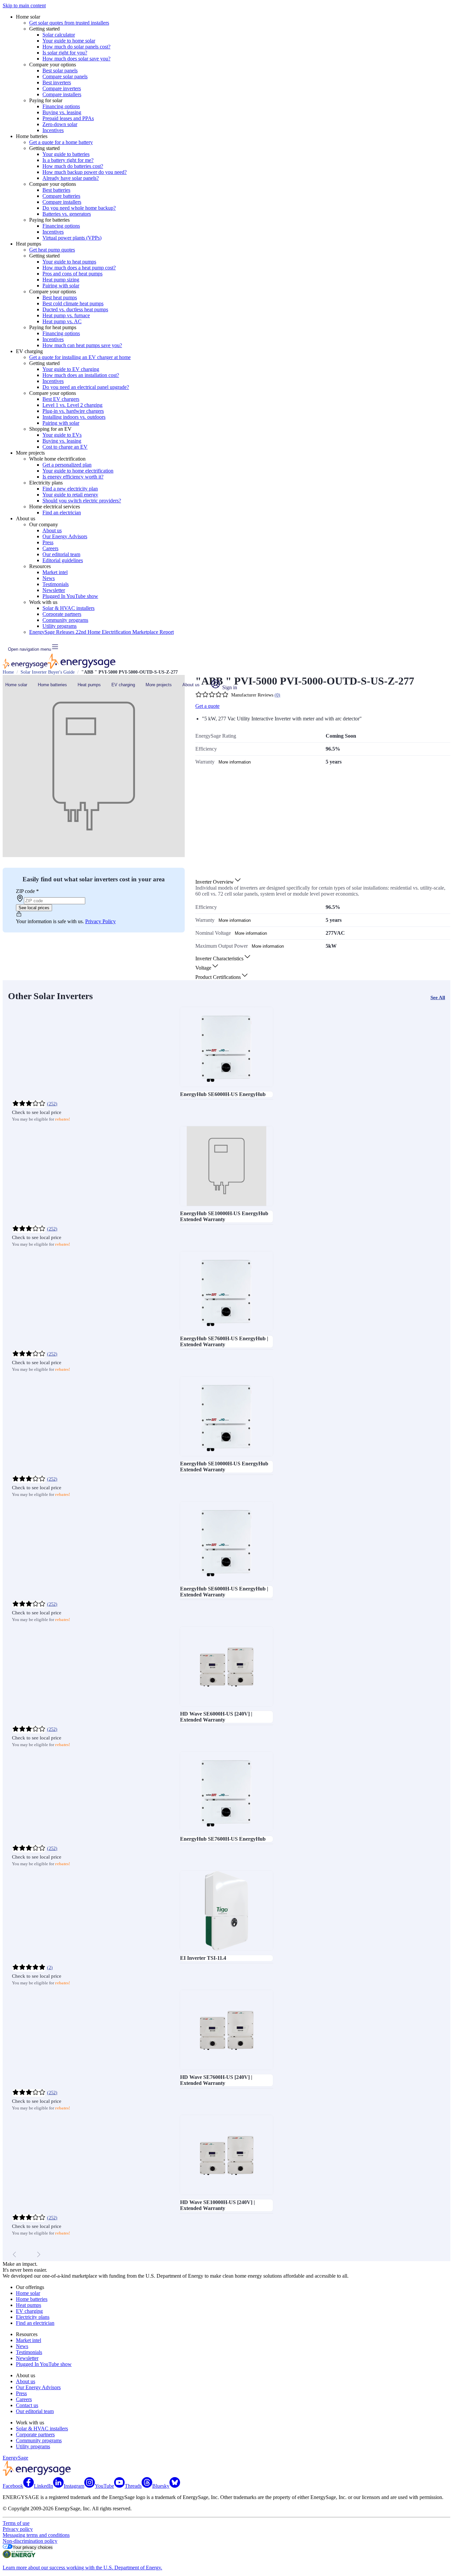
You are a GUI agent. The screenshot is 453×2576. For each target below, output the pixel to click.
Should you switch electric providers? (82, 501)
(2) (50, 1968)
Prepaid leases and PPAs (68, 118)
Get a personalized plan (67, 465)
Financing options (61, 106)
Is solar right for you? (65, 53)
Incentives (53, 130)
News (49, 578)
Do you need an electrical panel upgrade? (86, 387)
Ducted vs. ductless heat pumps (75, 309)
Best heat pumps (60, 297)
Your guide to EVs (62, 435)
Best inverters (57, 82)
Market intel (55, 572)
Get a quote (207, 706)
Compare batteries (61, 196)
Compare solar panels (65, 76)
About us (52, 530)
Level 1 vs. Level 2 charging (72, 405)
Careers (50, 548)
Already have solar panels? (71, 178)
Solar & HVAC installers (68, 608)
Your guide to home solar (69, 41)
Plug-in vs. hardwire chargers (73, 411)
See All (438, 997)
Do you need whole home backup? (79, 208)
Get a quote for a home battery (61, 142)
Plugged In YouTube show (70, 596)
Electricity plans (33, 2317)
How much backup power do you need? (85, 172)
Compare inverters (62, 88)
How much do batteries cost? (73, 166)
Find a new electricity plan (70, 489)
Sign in (229, 687)
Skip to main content (24, 5)
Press (48, 542)
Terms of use (16, 2523)
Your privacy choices (33, 2547)
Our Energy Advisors (65, 536)
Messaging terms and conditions (36, 2535)
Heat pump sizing (61, 280)
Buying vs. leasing (62, 112)
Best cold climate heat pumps (73, 303)
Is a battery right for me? (68, 160)
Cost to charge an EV (65, 447)
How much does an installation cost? (81, 375)
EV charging (123, 685)
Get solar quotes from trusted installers (69, 23)
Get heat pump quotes (52, 250)
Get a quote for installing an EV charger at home (80, 357)
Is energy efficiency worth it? (73, 477)
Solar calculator (59, 35)
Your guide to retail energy (70, 495)
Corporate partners (62, 614)
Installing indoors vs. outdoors (74, 417)
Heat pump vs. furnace (66, 315)
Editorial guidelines (63, 560)
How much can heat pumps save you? (82, 345)
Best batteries (56, 190)
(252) (52, 1104)
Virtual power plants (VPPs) (72, 238)
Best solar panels (60, 71)
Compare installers (62, 94)
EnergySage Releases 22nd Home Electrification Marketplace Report (101, 632)
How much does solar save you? (76, 59)
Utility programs (60, 626)
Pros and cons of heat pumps (72, 274)
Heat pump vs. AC (62, 321)
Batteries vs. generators (67, 214)
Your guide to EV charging (71, 369)
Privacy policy (18, 2529)
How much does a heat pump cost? (79, 268)
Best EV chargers (61, 399)
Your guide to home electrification (78, 471)
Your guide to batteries (66, 154)
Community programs (65, 620)
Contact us (27, 2405)
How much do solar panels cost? (76, 47)
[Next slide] (38, 2254)
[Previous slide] (15, 2254)
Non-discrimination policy (30, 2541)
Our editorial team (61, 554)
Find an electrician (62, 513)
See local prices (34, 908)
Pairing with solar (61, 286)
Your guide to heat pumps (69, 262)
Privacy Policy (100, 921)
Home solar (16, 685)
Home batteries (52, 685)
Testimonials (56, 584)
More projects (159, 685)
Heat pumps (89, 685)
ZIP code (27, 891)
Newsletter (54, 590)
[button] (219, 882)
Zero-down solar (60, 124)
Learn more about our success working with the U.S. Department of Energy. (82, 2568)
